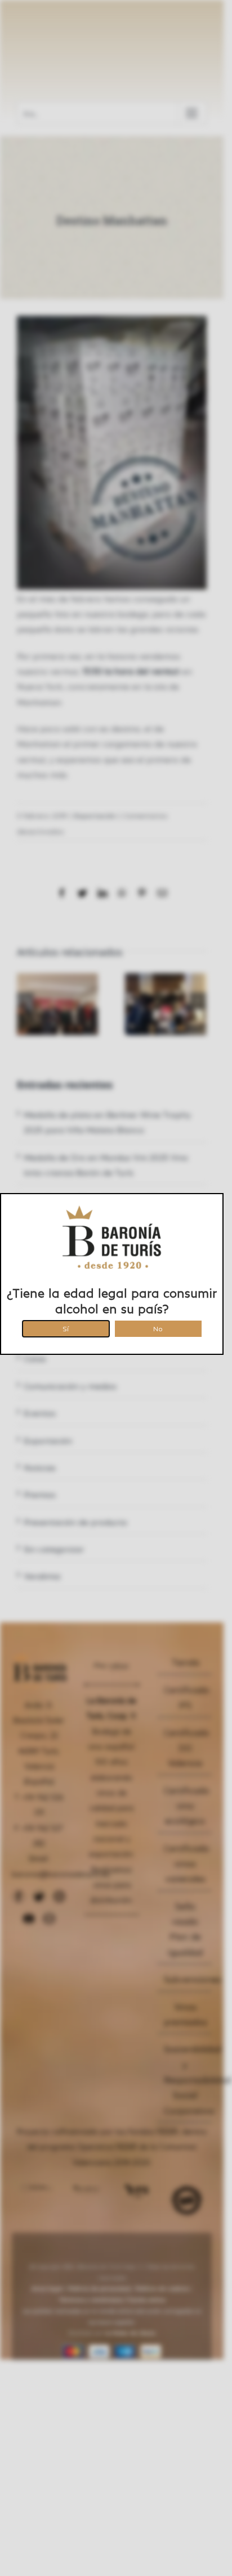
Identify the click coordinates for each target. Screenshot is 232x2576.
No (158, 1327)
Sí (66, 1327)
